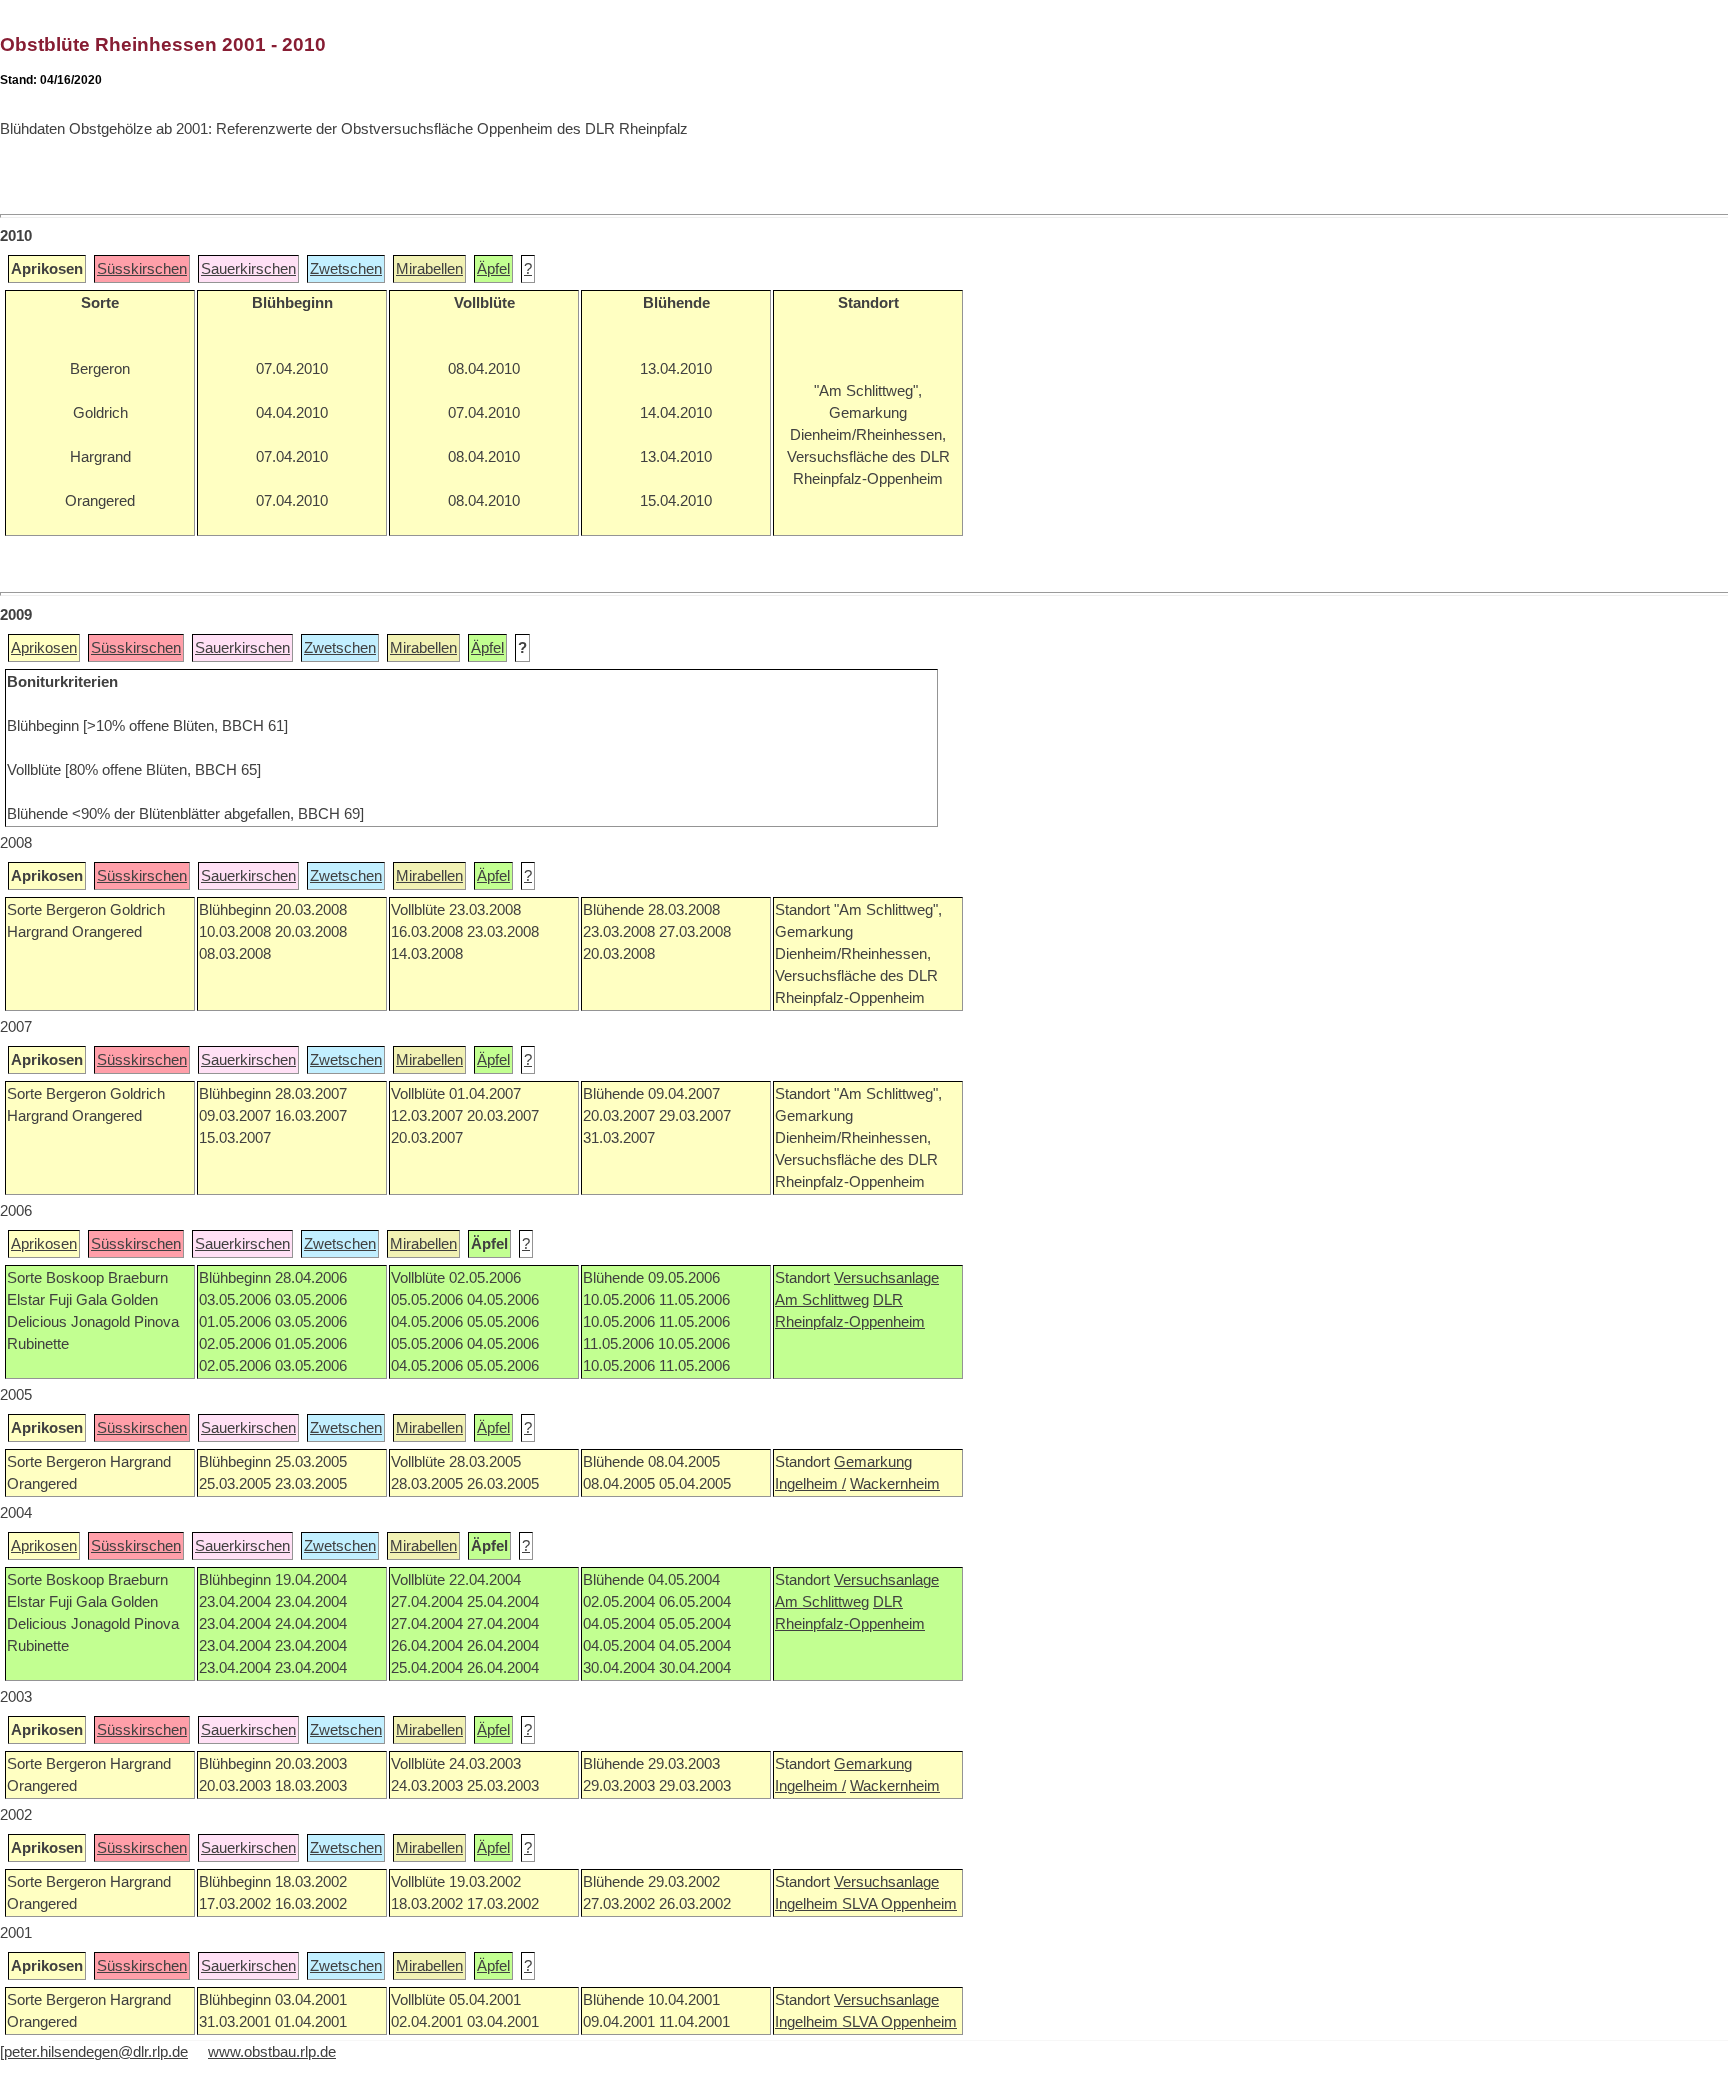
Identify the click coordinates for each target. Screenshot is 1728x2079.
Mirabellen (429, 269)
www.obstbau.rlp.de (272, 2052)
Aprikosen (44, 648)
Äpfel (493, 269)
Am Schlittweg (822, 1300)
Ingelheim (808, 1904)
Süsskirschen (142, 269)
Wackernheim (895, 1484)
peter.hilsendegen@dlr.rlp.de (96, 2052)
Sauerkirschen (248, 269)
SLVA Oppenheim (899, 1904)
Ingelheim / (810, 1484)
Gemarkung (873, 1462)
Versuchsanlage (886, 1278)
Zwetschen (346, 269)
